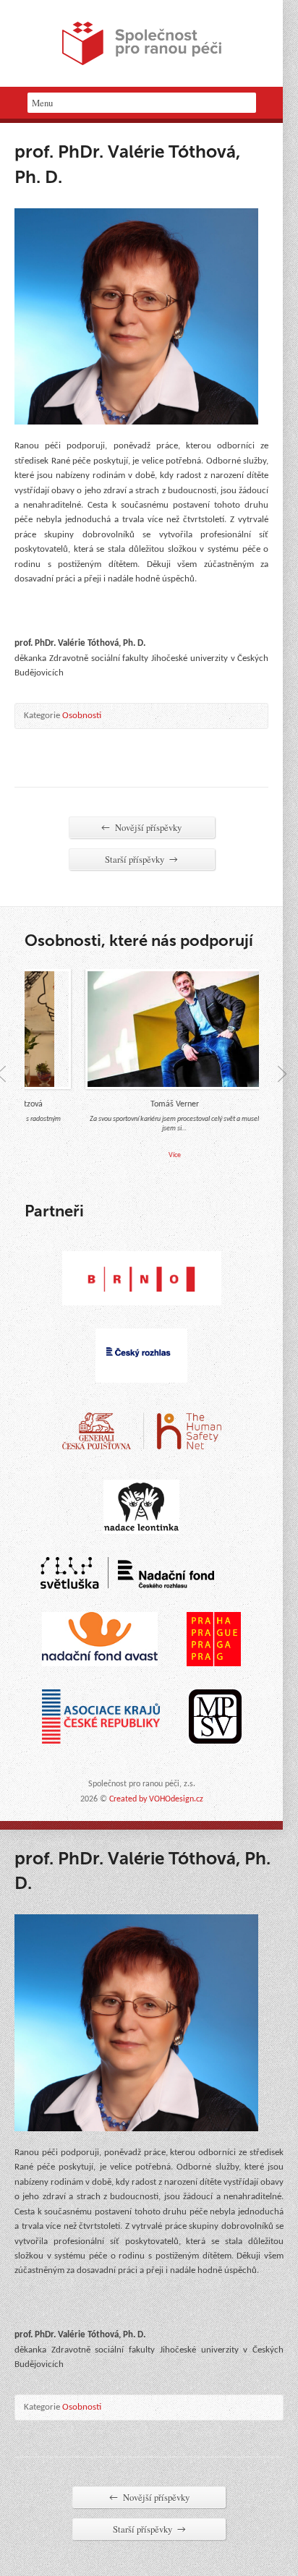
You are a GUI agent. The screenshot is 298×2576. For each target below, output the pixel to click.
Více (161, 1156)
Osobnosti (82, 716)
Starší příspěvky (141, 859)
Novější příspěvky (141, 827)
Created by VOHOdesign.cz (156, 1799)
